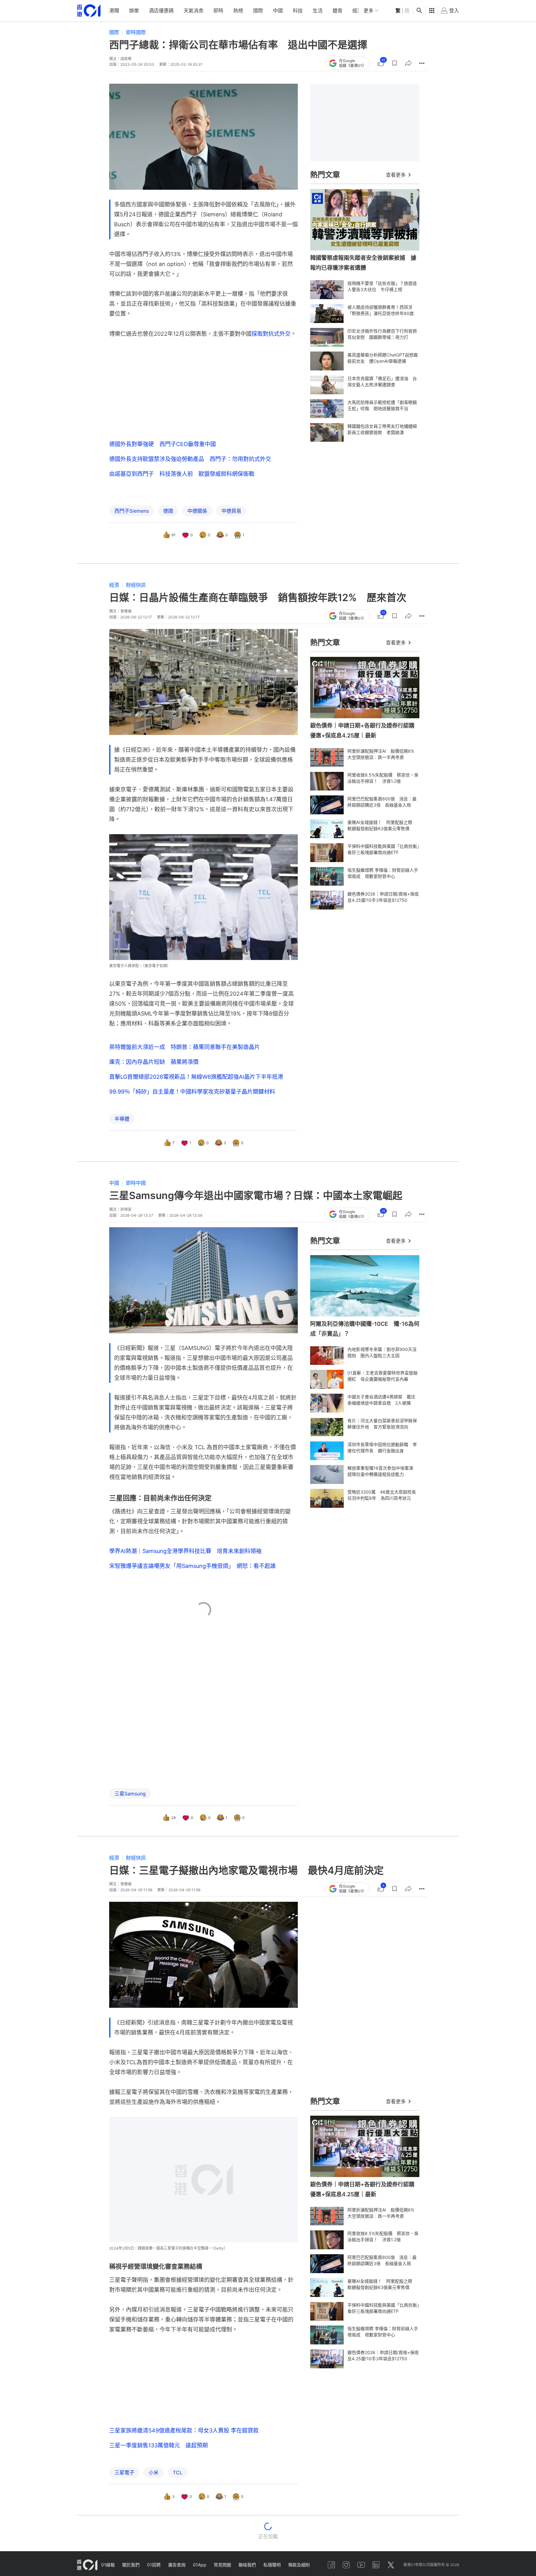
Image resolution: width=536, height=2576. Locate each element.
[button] (395, 63)
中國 (278, 11)
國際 (258, 11)
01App (200, 2565)
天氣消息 (194, 11)
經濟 (357, 11)
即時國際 (136, 32)
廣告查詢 (177, 2565)
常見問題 (222, 2565)
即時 (218, 11)
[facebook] (331, 2565)
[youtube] (361, 2565)
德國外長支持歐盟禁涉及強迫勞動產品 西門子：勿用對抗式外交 (190, 459)
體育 (337, 11)
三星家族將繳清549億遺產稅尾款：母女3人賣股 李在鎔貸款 (184, 2430)
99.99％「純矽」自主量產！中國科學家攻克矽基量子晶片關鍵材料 (192, 1092)
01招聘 (154, 2565)
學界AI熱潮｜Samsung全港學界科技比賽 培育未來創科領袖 (185, 1551)
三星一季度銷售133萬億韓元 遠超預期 (159, 2445)
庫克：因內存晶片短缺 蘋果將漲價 (154, 1062)
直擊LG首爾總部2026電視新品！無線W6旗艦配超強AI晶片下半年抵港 (196, 1077)
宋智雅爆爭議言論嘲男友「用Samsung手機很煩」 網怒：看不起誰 (192, 1566)
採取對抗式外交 (271, 334)
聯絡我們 (247, 2565)
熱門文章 (325, 175)
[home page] (89, 11)
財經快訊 (136, 585)
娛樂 (134, 11)
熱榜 (238, 11)
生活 (318, 11)
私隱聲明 (272, 2565)
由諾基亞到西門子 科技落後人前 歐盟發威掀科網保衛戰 (182, 474)
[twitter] (391, 2565)
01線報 (108, 2565)
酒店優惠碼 (161, 11)
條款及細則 (299, 2565)
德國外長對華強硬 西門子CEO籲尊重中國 (163, 444)
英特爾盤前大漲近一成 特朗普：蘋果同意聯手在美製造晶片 (185, 1047)
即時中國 (136, 1183)
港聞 (114, 11)
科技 (298, 11)
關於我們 (131, 2565)
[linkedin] (376, 2565)
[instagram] (346, 2565)
